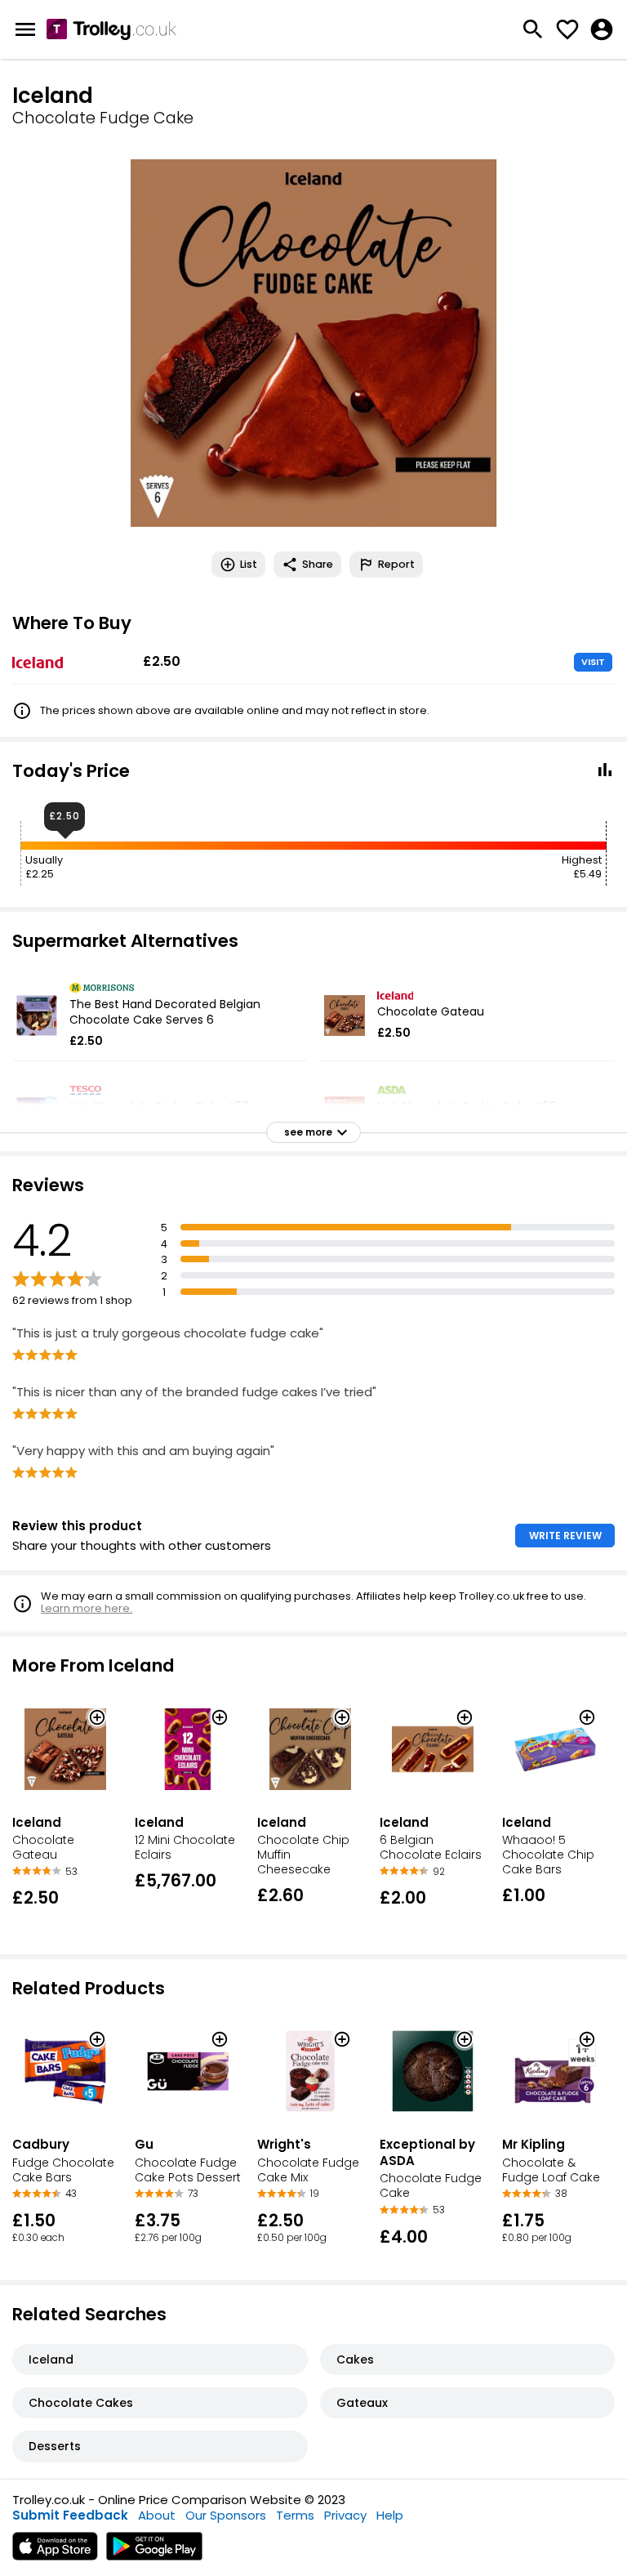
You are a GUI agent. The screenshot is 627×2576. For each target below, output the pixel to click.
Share (318, 564)
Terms (295, 2515)
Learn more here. (87, 1608)
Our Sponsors (226, 2515)
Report (396, 564)
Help (390, 2515)
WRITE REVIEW (565, 1536)
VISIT (593, 662)
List (249, 564)
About (157, 2515)
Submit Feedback (70, 2515)
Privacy (345, 2515)
